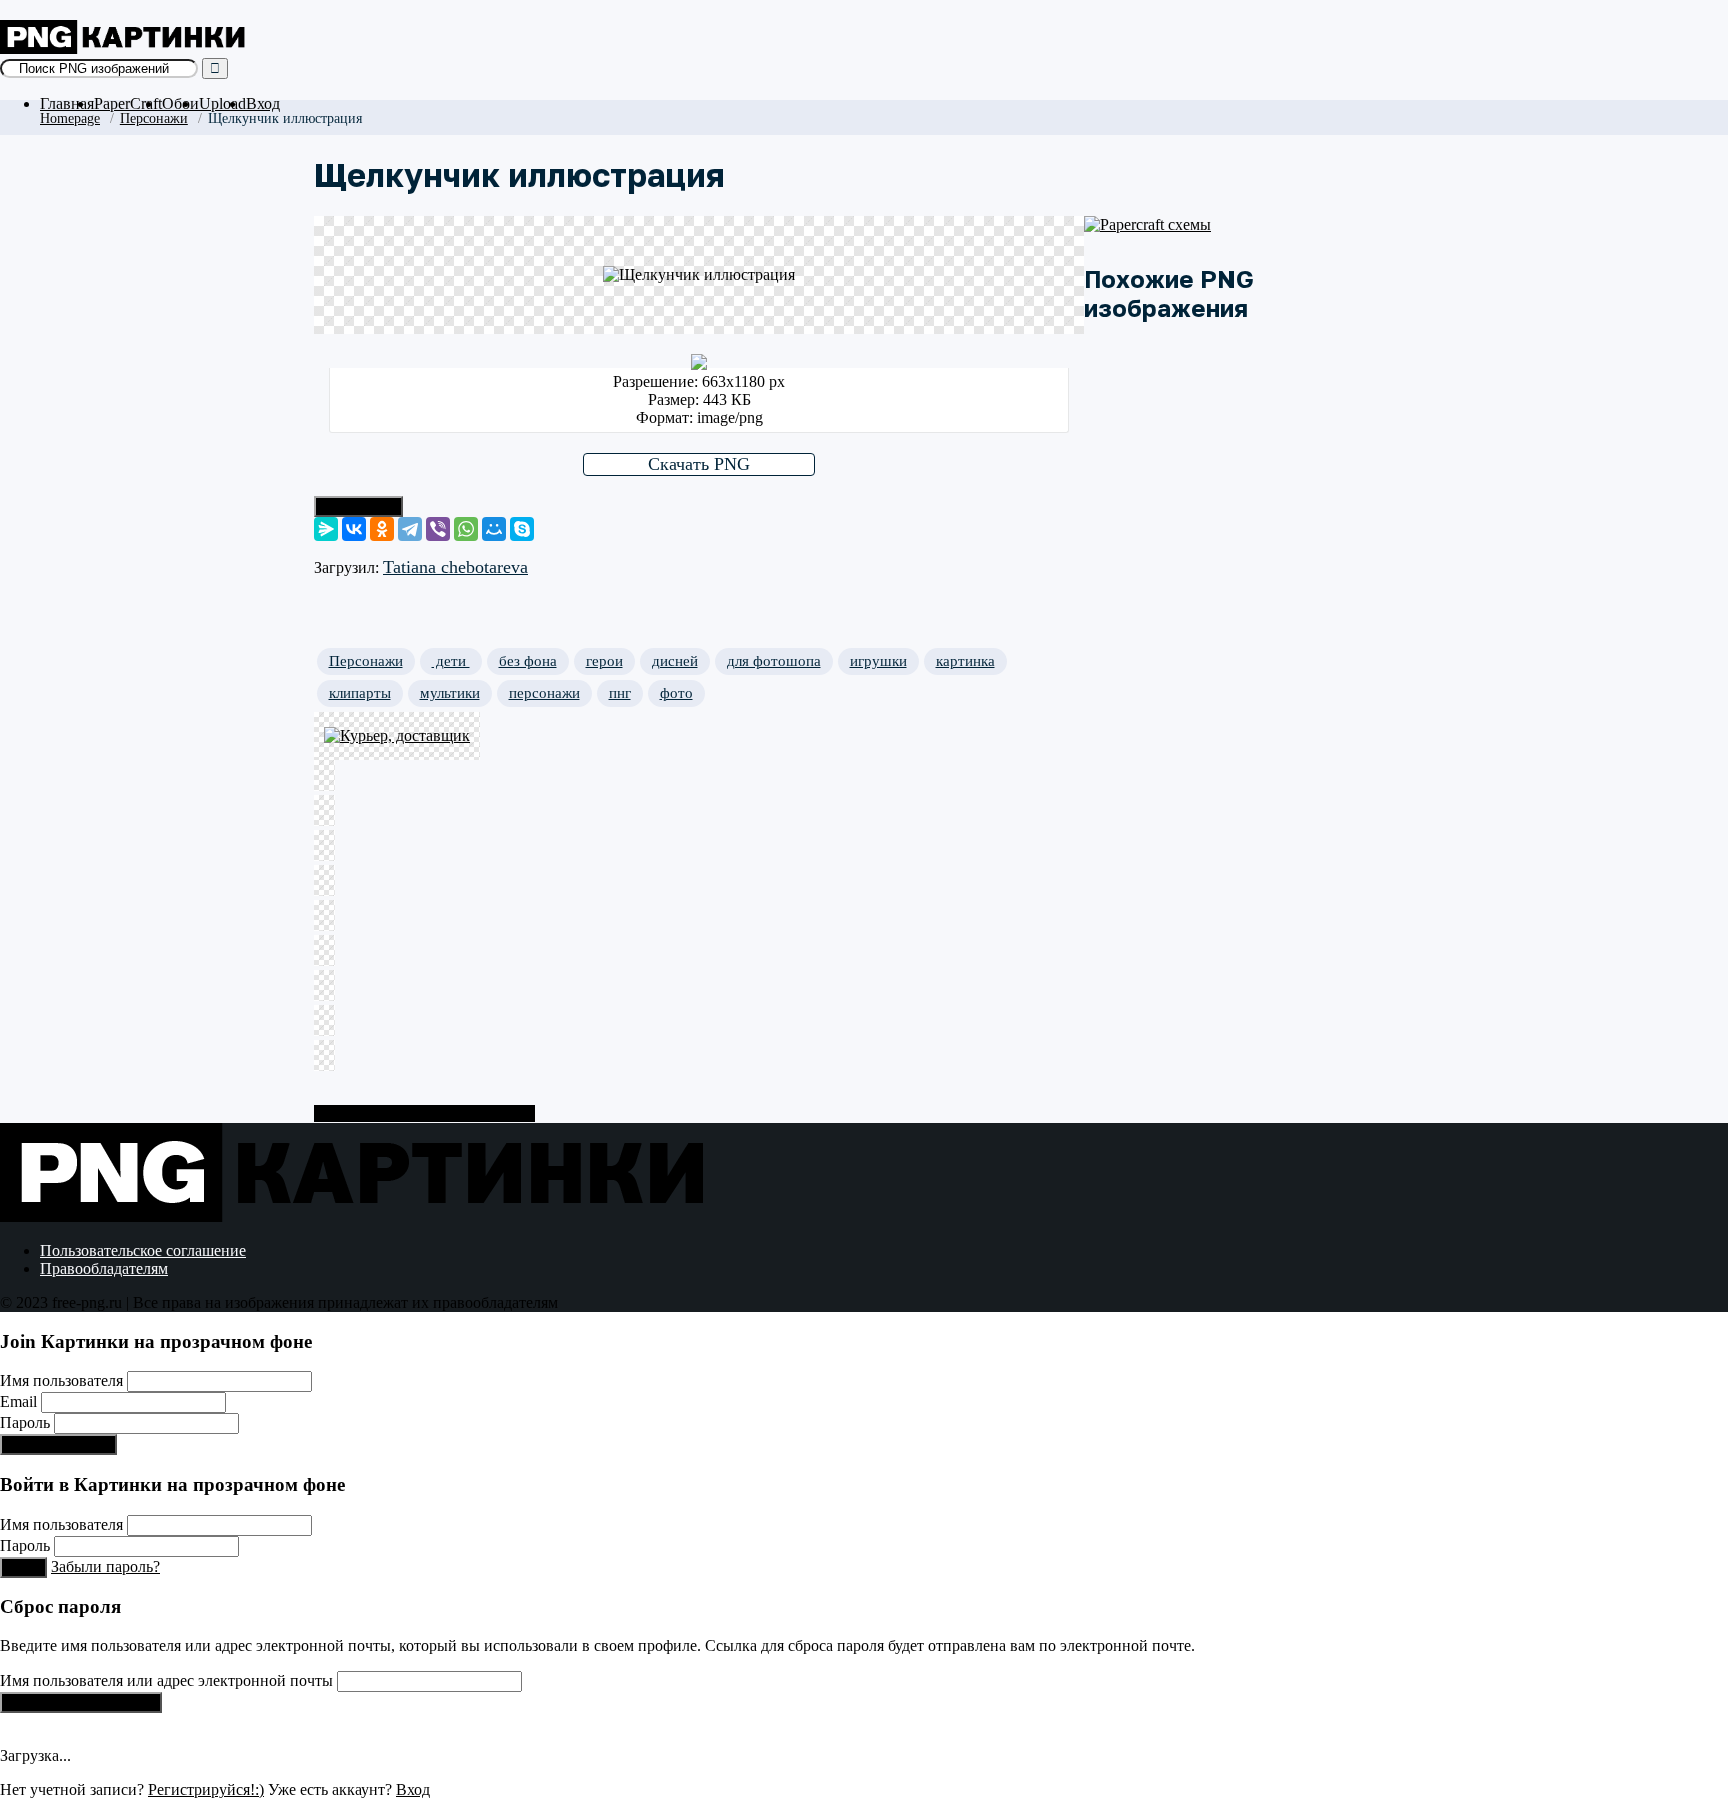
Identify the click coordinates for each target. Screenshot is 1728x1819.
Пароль (25, 1422)
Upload (222, 103)
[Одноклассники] (382, 529)
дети (451, 661)
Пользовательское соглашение (143, 1250)
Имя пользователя (61, 1380)
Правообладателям (104, 1268)
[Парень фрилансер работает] (424, 847)
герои (604, 661)
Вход (263, 103)
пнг (620, 693)
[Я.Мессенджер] (326, 529)
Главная (67, 103)
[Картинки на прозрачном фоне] (125, 48)
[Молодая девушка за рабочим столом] (424, 952)
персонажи (544, 693)
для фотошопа (774, 661)
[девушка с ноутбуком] (424, 1057)
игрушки (878, 661)
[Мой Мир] (494, 529)
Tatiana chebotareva (455, 567)
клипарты (360, 693)
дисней (675, 661)
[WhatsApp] (466, 529)
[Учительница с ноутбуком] (424, 987)
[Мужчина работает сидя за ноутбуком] (424, 812)
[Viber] (438, 529)
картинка (965, 661)
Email (18, 1401)
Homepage (70, 118)
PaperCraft (128, 103)
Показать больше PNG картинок (424, 1113)
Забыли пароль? (105, 1566)
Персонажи (154, 118)
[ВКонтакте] (354, 529)
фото (676, 693)
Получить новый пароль (81, 1702)
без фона (528, 661)
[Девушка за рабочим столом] (424, 917)
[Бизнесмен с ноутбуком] (424, 1022)
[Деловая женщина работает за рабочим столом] (424, 777)
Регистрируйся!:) (58, 1444)
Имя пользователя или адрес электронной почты (166, 1680)
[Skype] (522, 529)
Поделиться (358, 506)
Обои (180, 103)
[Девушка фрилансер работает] (424, 882)
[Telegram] (410, 529)
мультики (450, 693)
